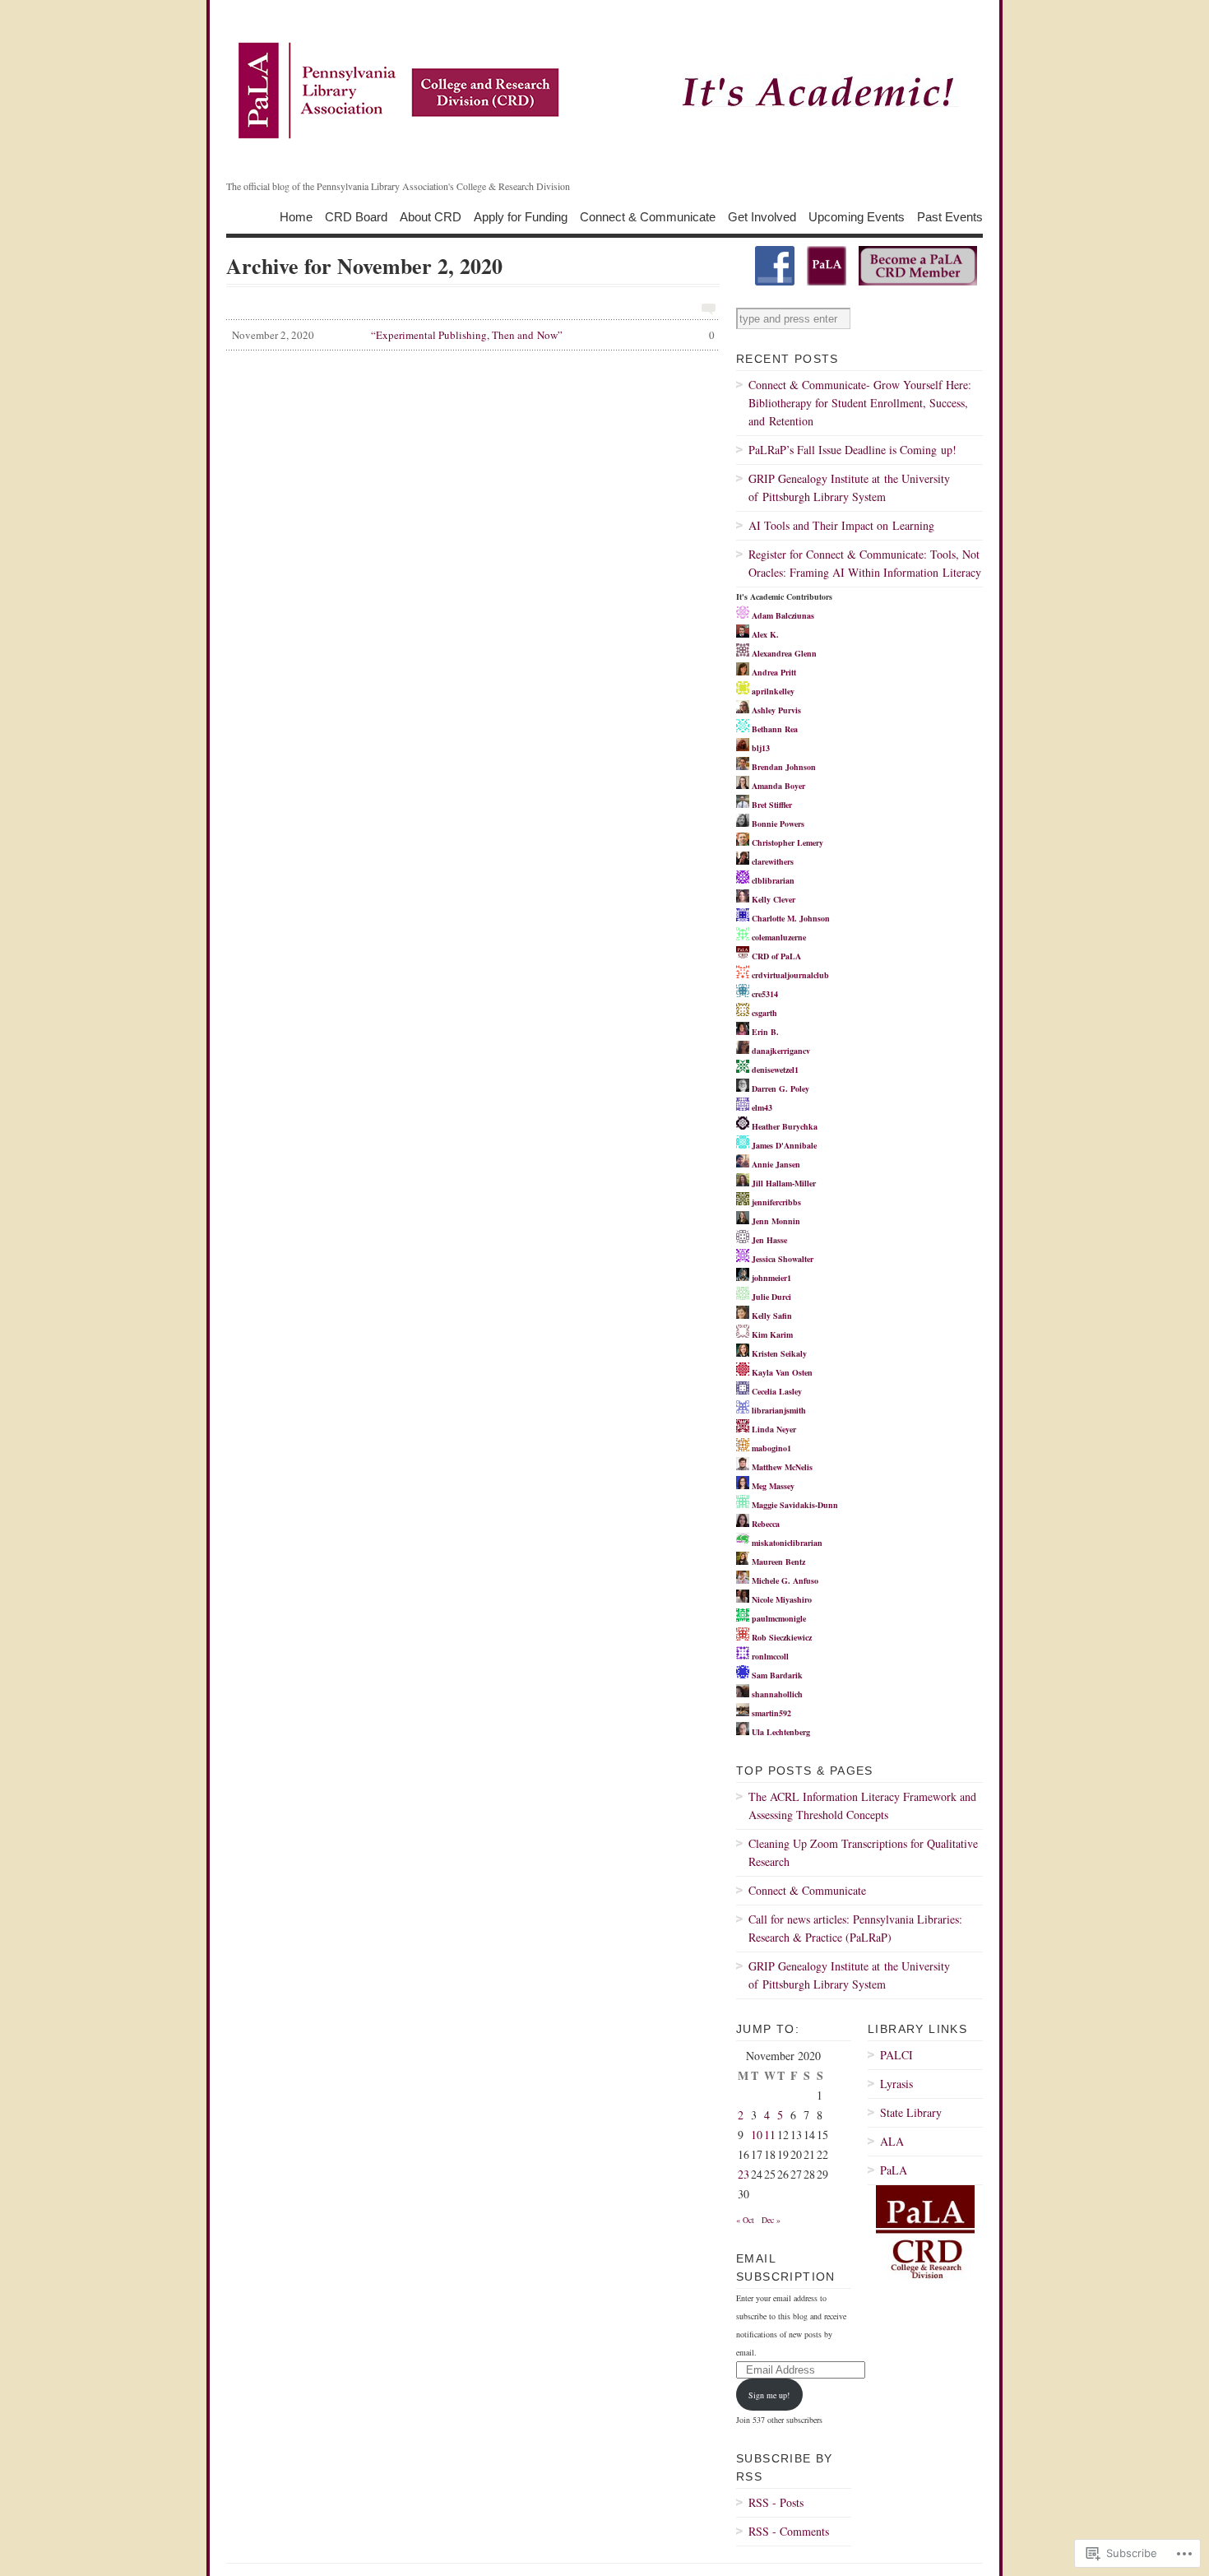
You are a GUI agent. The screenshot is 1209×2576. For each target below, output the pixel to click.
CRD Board (356, 216)
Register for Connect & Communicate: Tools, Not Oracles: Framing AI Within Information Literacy (865, 563)
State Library (911, 2112)
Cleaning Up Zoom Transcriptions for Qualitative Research (863, 1852)
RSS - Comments (789, 2531)
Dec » (771, 2220)
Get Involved (762, 216)
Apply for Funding (521, 216)
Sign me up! (769, 2395)
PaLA (894, 2170)
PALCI (896, 2055)
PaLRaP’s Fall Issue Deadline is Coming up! (852, 450)
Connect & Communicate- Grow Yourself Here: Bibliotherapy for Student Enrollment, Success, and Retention (860, 403)
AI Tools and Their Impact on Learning (841, 525)
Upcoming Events (857, 216)
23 (743, 2174)
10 (757, 2135)
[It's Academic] (604, 91)
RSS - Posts (776, 2502)
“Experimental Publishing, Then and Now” (473, 335)
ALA (892, 2141)
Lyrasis (896, 2084)
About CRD (431, 216)
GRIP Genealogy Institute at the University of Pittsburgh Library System (849, 487)
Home (296, 216)
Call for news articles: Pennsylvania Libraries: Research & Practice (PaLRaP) (855, 1928)
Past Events (950, 216)
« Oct (745, 2220)
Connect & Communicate (648, 216)
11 (770, 2135)
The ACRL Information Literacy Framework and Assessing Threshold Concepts (862, 1806)
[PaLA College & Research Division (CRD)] (775, 282)
